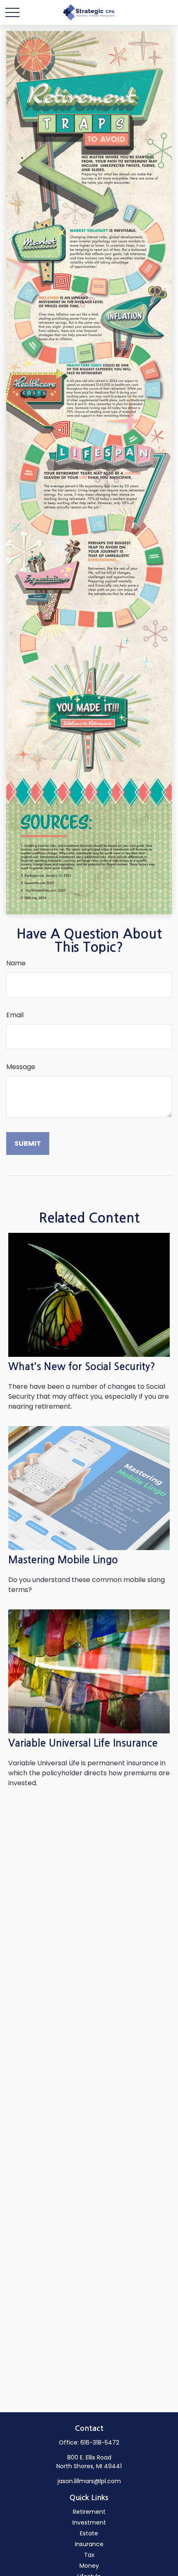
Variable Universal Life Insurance (83, 1743)
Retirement (89, 2512)
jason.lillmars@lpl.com (89, 2481)
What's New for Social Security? (82, 1367)
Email (15, 1015)
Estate (89, 2533)
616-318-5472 (100, 2442)
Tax (89, 2555)
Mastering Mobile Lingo (63, 1560)
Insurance (89, 2544)
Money (89, 2566)
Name (16, 963)
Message (21, 1067)
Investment (89, 2523)
